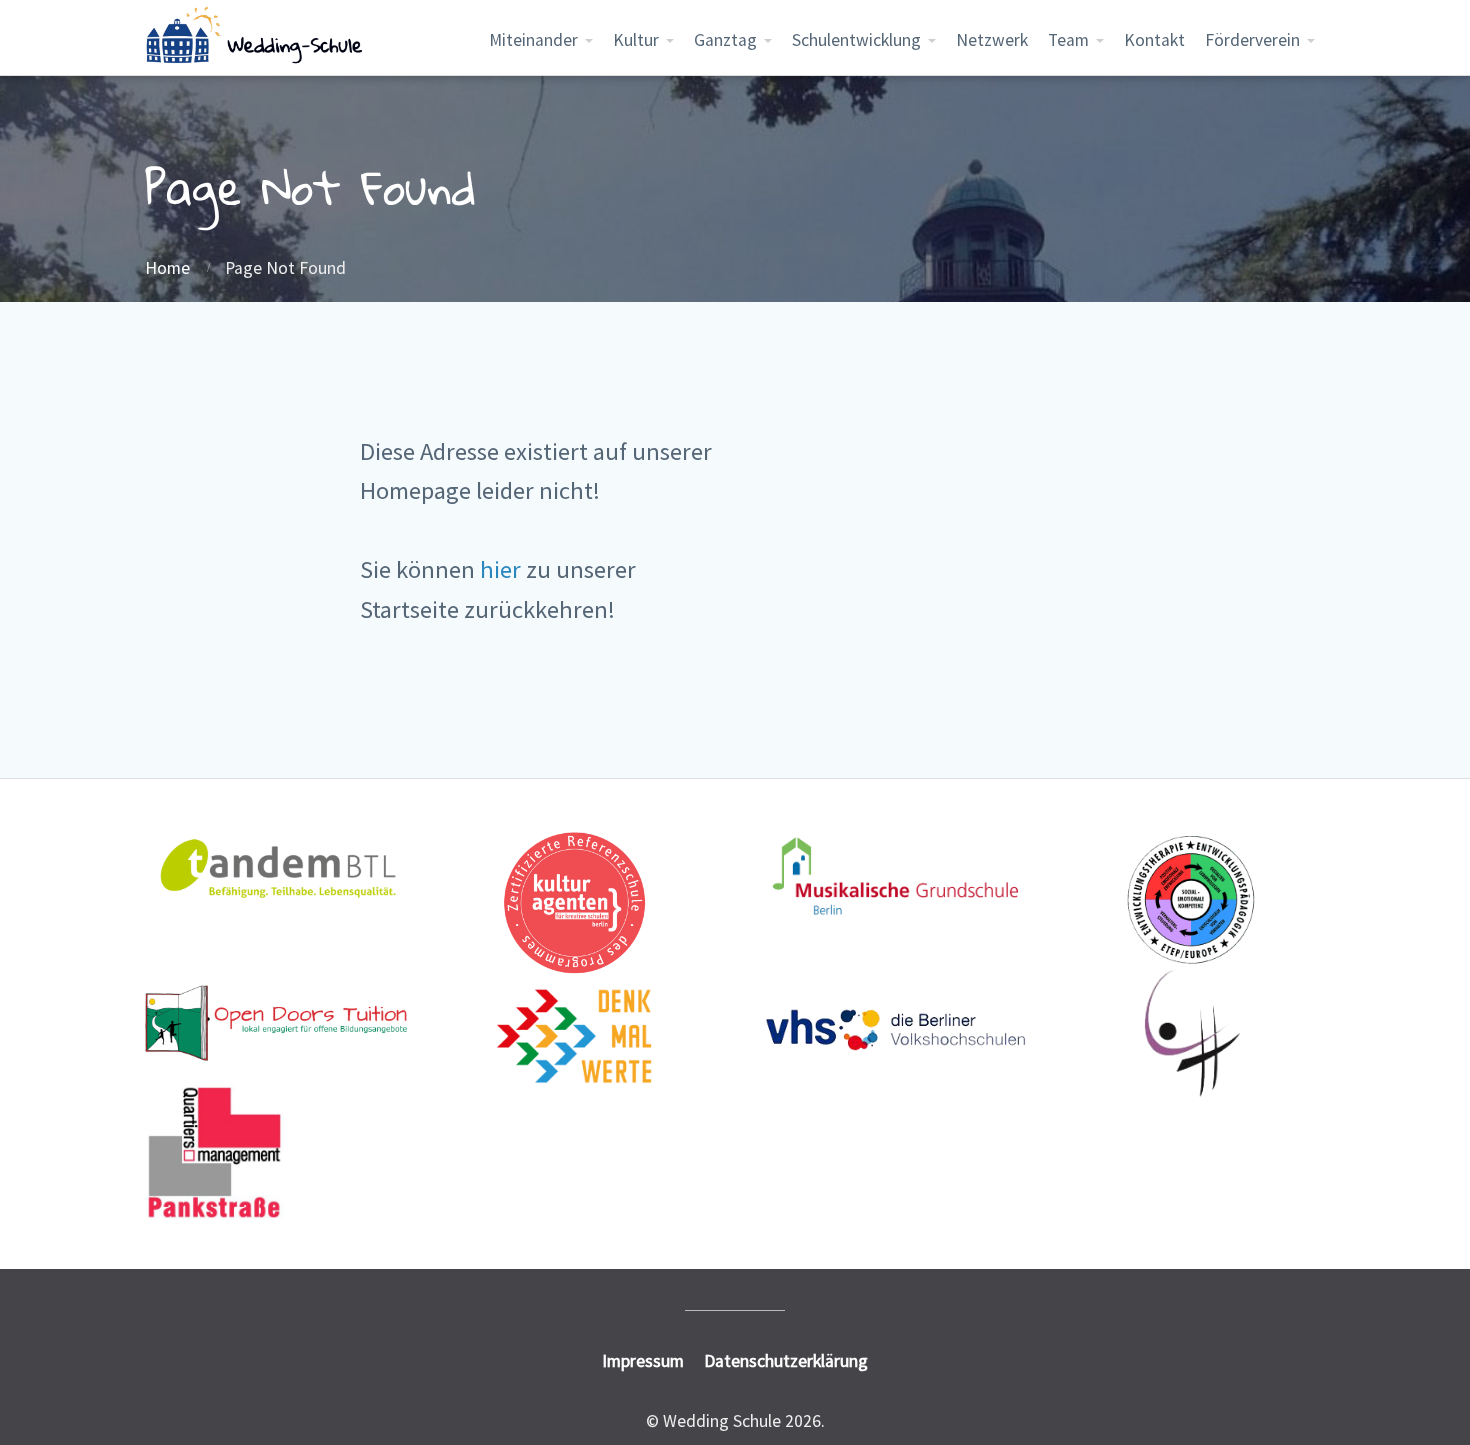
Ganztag (725, 40)
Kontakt (1154, 40)
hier (500, 569)
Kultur (636, 40)
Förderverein (1252, 40)
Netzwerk (992, 40)
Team (1068, 40)
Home (167, 268)
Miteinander (533, 40)
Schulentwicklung (856, 40)
